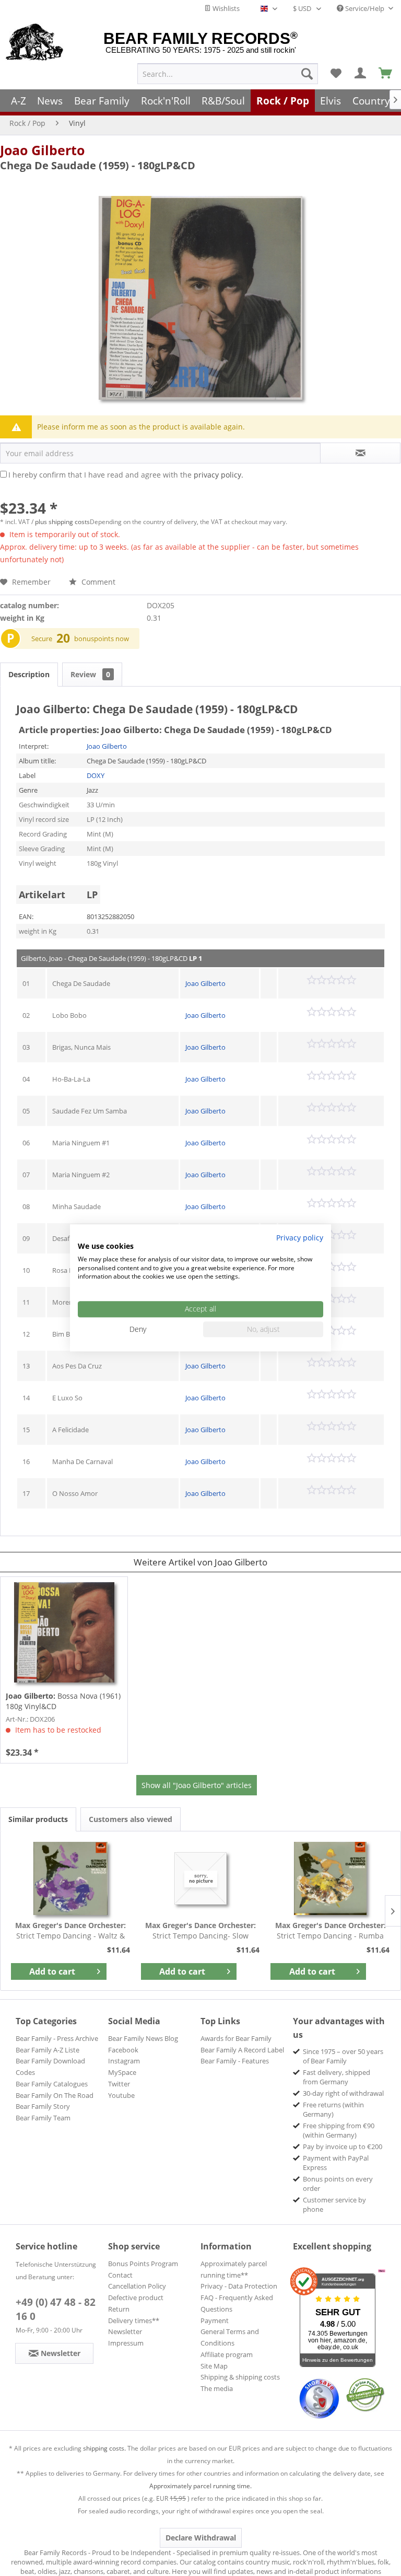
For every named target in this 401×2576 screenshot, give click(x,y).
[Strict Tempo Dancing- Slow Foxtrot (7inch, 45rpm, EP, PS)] (201, 1878)
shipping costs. (104, 2448)
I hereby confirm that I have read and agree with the (126, 475)
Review (90, 674)
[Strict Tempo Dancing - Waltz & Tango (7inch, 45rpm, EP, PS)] (71, 1878)
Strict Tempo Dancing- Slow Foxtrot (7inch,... (200, 1931)
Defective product (136, 2297)
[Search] (307, 74)
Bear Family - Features (235, 2061)
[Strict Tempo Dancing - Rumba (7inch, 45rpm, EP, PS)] (330, 1878)
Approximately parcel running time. (200, 2486)
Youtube (121, 2095)
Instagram (124, 2061)
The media (217, 2388)
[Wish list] (336, 74)
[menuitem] (228, 74)
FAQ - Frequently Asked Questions (237, 2303)
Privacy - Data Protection (239, 2286)
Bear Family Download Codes (50, 2067)
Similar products (38, 1819)
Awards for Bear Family (236, 2038)
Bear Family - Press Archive (57, 2038)
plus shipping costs (62, 522)
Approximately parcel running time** (234, 2269)
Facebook (123, 2050)
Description (29, 674)
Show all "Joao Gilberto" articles (197, 1785)
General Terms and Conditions (230, 2337)
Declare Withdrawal (201, 2538)
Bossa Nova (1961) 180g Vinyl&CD (63, 1701)
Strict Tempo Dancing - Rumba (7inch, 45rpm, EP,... (331, 1931)
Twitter (119, 2084)
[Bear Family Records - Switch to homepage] (35, 43)
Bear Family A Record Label (242, 2050)
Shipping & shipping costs (240, 2377)
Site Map (214, 2366)
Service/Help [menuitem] (365, 8)
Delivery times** (134, 2320)
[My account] (361, 74)
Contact (120, 2275)
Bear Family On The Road (55, 2095)
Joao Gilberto (42, 150)
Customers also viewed (131, 1819)
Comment (97, 582)
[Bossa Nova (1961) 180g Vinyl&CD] (64, 1632)
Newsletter (125, 2331)
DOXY (96, 775)
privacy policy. (219, 475)
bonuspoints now (102, 639)
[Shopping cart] (386, 74)
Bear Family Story (43, 2106)
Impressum (126, 2343)
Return (119, 2309)
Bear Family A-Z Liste (48, 2050)
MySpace (122, 2072)
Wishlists (225, 8)
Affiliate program (227, 2354)
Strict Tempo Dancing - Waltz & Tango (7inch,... (70, 1931)
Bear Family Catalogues (52, 2084)
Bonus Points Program (143, 2264)
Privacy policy (300, 1238)
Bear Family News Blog (143, 2038)
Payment (215, 2320)
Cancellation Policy (137, 2286)
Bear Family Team (43, 2118)
